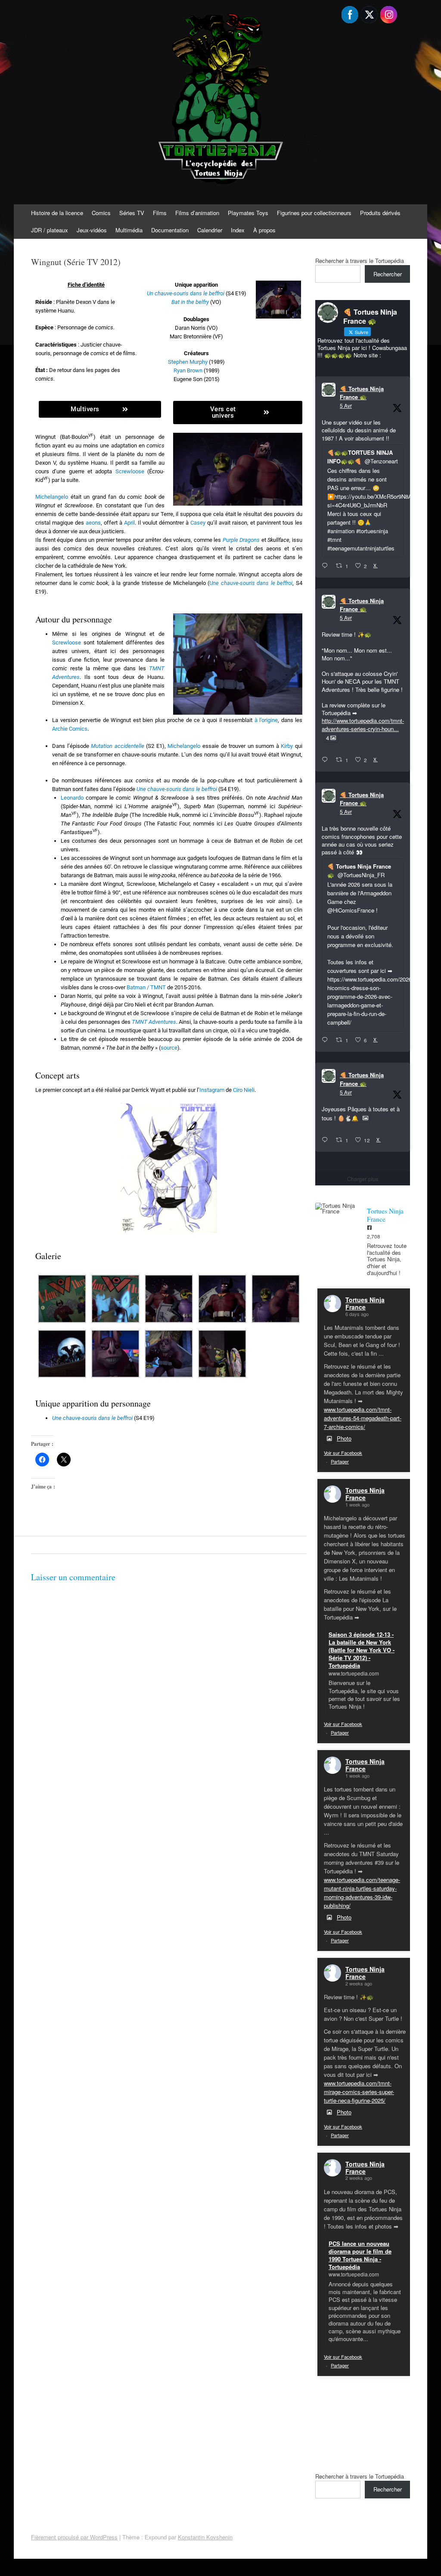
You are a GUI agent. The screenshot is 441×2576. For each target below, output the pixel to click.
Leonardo (72, 798)
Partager (340, 1461)
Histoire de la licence (57, 213)
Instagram (212, 1090)
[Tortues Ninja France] (337, 1208)
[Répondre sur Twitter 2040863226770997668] (327, 760)
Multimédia (129, 230)
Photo (344, 1438)
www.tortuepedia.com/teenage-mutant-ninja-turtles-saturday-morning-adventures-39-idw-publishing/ (362, 1893)
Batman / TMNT (146, 987)
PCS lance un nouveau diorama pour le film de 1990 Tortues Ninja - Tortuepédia (360, 2255)
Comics (101, 213)
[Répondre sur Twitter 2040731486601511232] (327, 1140)
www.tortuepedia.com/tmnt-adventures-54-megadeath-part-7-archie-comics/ (363, 1418)
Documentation (170, 230)
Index (238, 230)
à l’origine (266, 720)
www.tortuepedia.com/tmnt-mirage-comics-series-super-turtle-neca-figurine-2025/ (359, 2092)
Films (160, 213)
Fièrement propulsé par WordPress (74, 2537)
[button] (62, 1300)
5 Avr (346, 405)
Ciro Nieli (244, 1090)
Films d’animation (197, 213)
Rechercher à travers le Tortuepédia (360, 261)
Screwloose (130, 471)
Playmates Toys (248, 213)
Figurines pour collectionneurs (314, 213)
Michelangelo (52, 497)
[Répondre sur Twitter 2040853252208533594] (327, 1040)
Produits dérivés (380, 213)
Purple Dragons (241, 540)
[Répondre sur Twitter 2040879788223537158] (327, 566)
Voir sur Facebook (343, 1453)
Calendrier (210, 230)
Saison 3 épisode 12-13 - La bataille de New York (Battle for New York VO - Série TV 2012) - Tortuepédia (362, 1650)
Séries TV (132, 213)
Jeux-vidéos (92, 230)
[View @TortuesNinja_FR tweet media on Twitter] (365, 1118)
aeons (93, 523)
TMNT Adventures (154, 1022)
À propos (264, 230)
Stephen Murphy (188, 362)
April (129, 523)
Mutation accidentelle (118, 746)
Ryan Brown (188, 370)
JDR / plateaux (50, 230)
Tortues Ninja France (365, 1303)
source (169, 1048)
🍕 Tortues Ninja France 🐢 (362, 393)
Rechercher (388, 274)
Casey (198, 523)
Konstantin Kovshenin (205, 2537)
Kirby (287, 746)
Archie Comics (70, 729)
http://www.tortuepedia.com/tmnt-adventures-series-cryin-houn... (363, 724)
